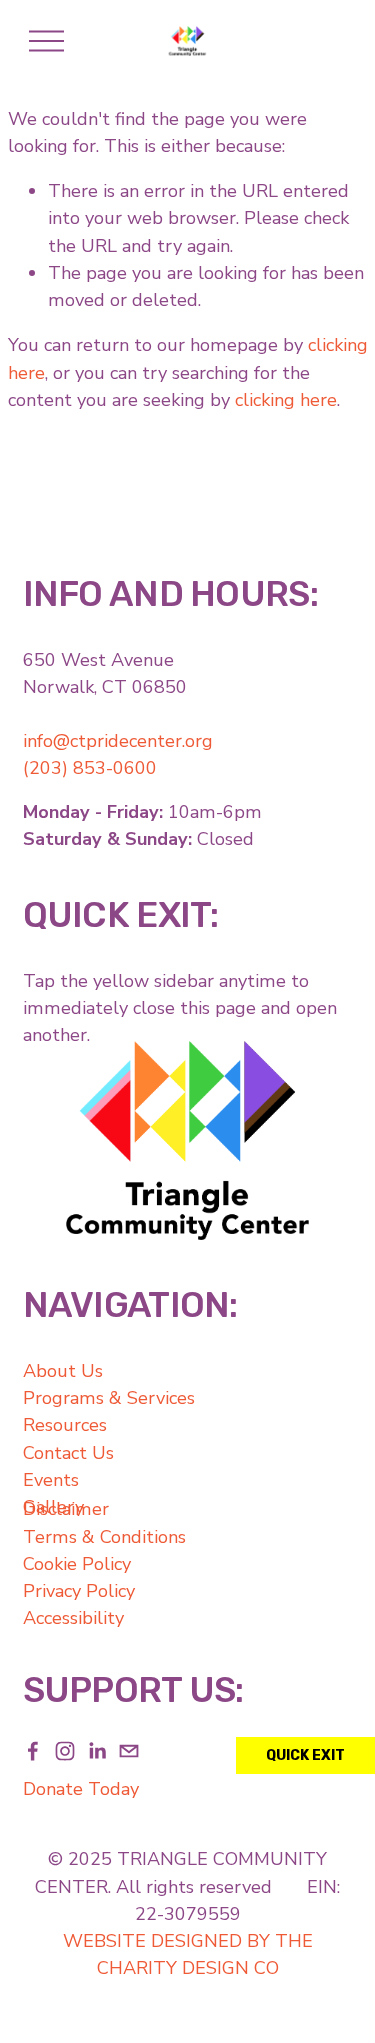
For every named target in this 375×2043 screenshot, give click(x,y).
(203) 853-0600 (90, 768)
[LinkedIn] (97, 1751)
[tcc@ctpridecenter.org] (129, 1751)
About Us (63, 1371)
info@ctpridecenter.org (118, 741)
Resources (65, 1425)
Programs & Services (109, 1398)
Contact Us (68, 1453)
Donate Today (81, 1789)
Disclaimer (66, 1509)
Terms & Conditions (104, 1537)
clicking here (286, 400)
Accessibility (73, 1618)
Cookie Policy (77, 1564)
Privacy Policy (79, 1591)
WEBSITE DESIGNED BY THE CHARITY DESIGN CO (188, 1954)
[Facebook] (33, 1751)
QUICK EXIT (305, 1755)
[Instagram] (65, 1751)
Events (51, 1480)
